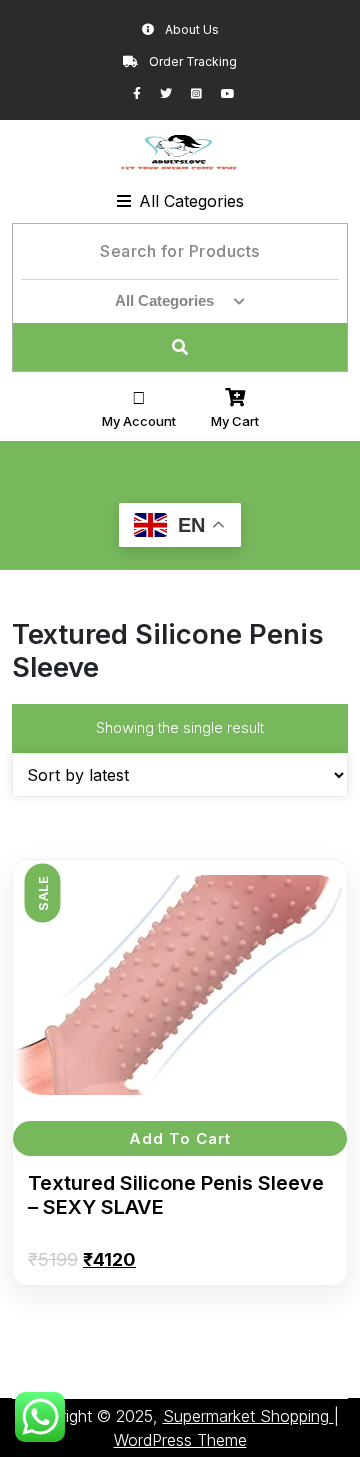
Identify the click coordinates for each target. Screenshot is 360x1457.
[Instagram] (206, 93)
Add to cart (180, 1138)
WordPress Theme (180, 1440)
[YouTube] (236, 93)
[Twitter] (175, 93)
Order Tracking (191, 61)
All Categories (191, 201)
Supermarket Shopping (248, 1416)
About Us (190, 29)
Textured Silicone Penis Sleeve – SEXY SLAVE (176, 1195)
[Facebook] (146, 93)
